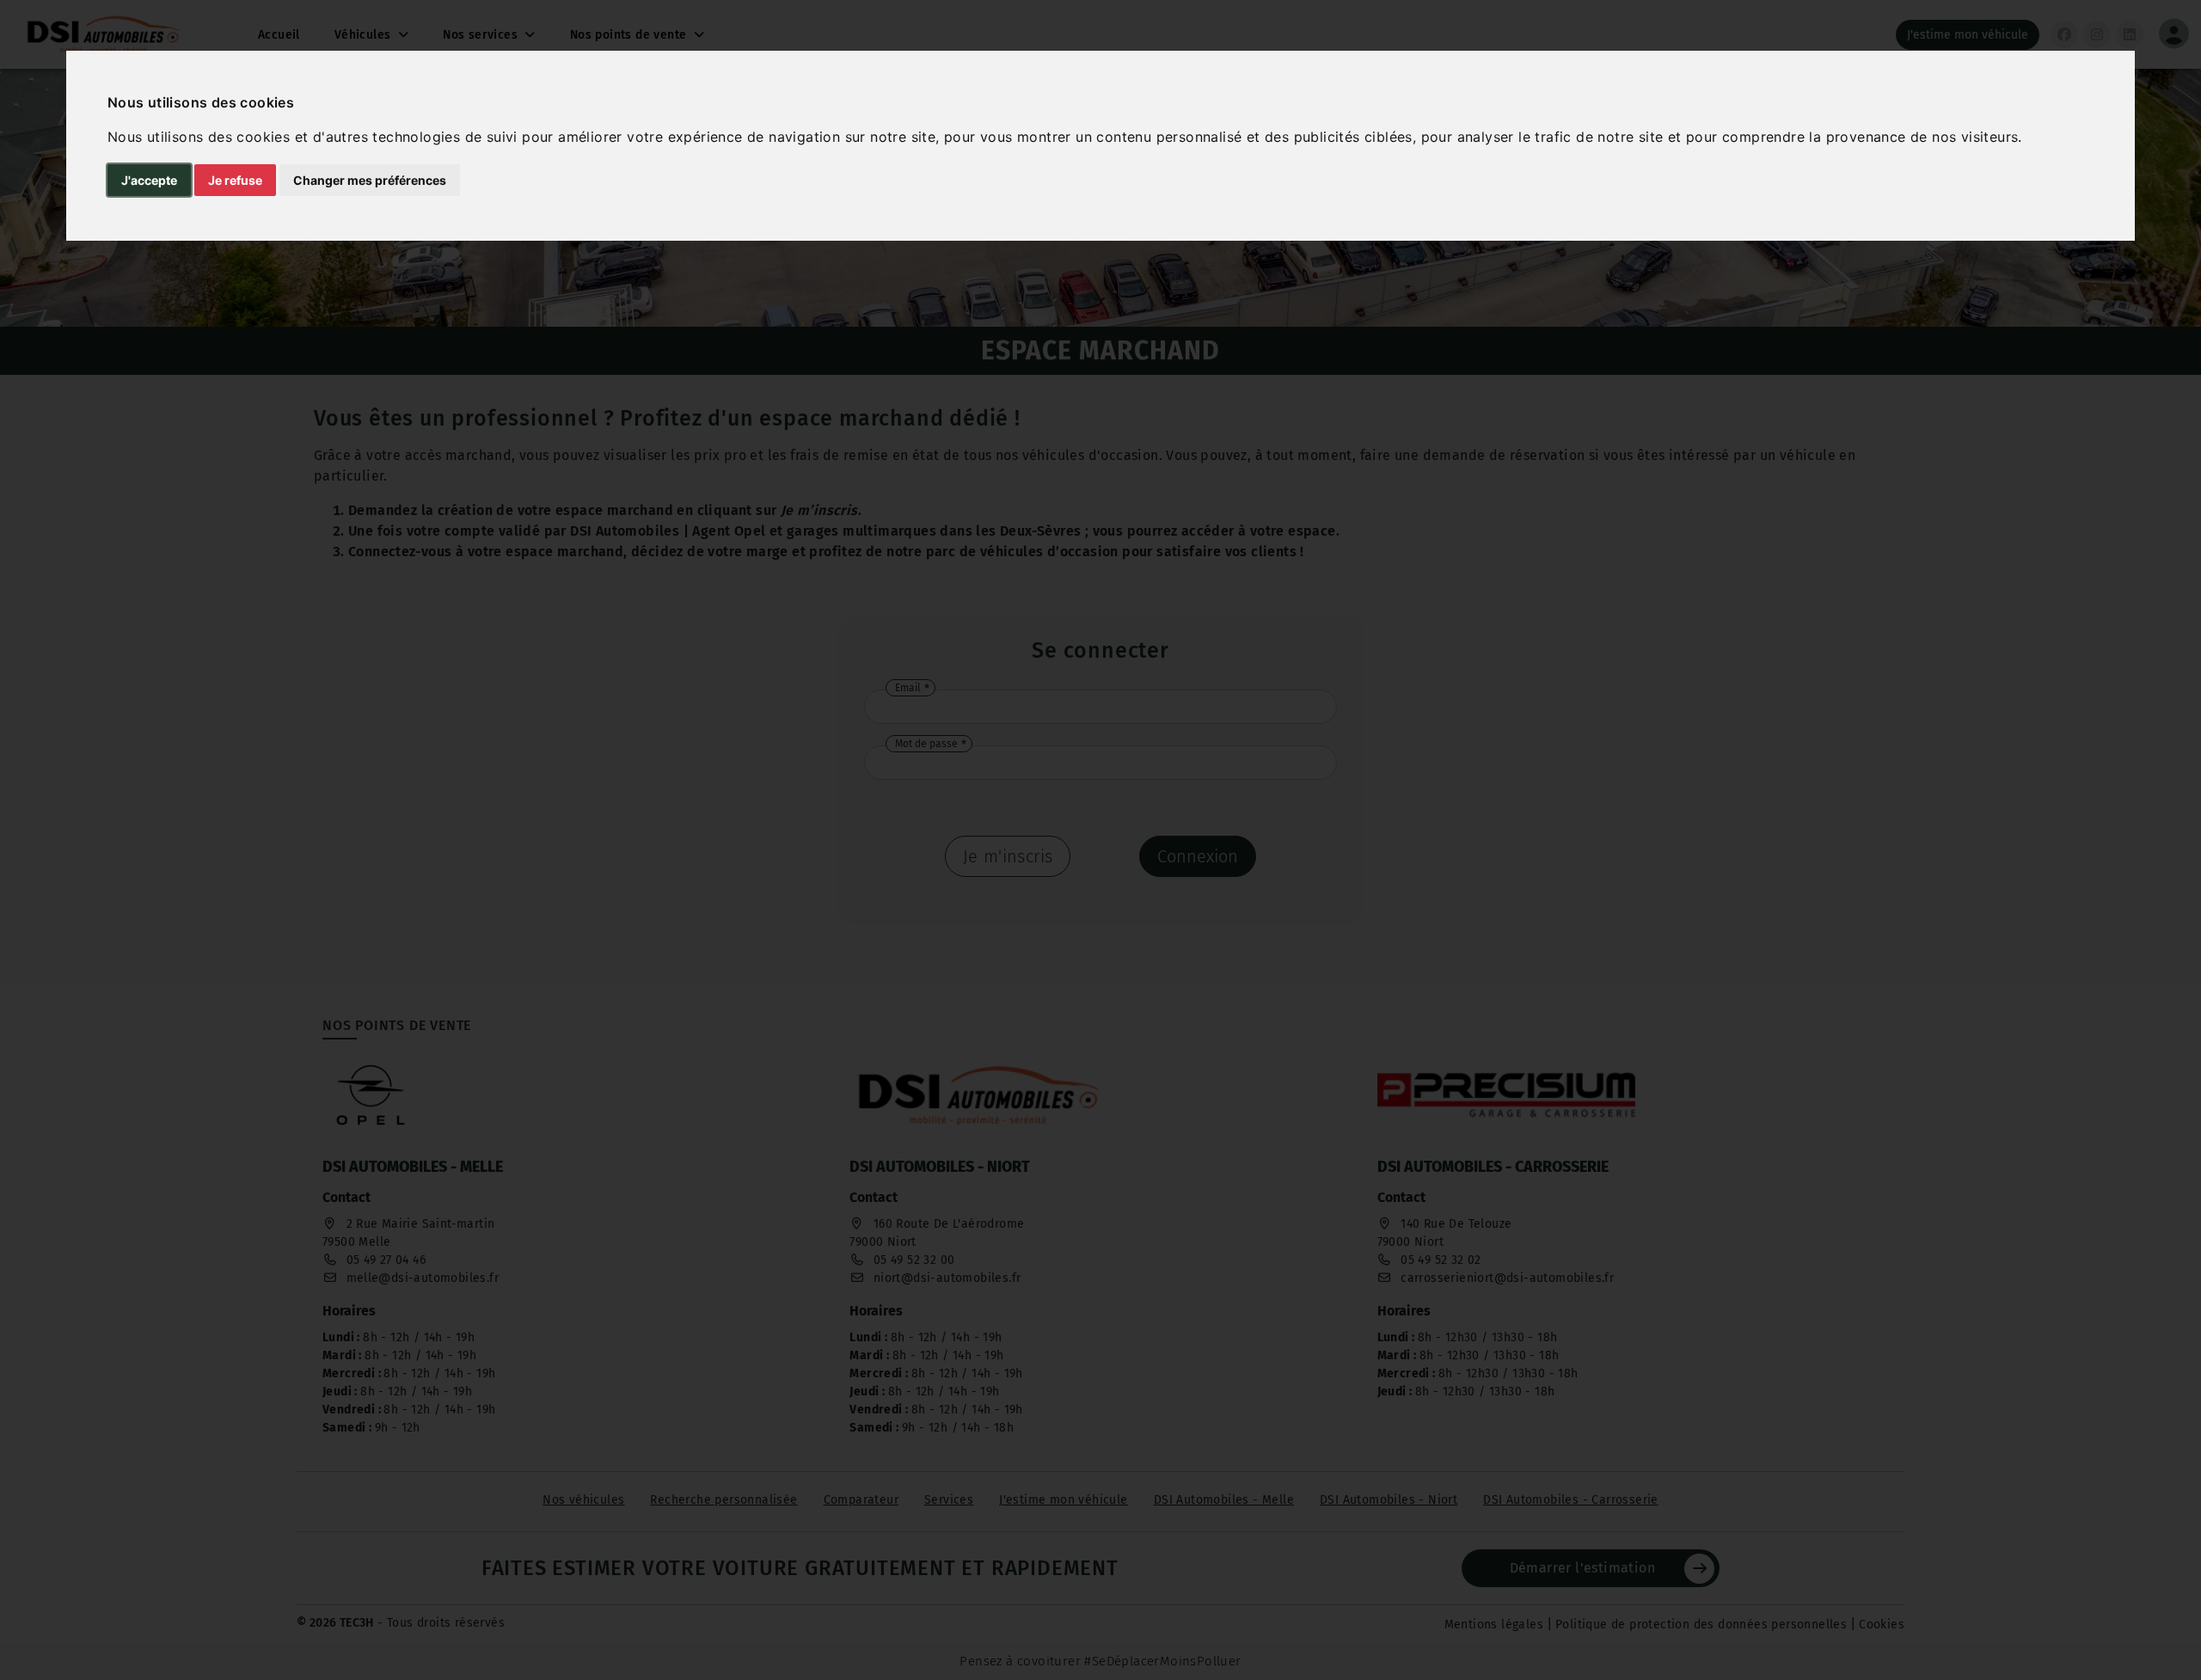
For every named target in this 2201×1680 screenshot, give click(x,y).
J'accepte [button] (149, 180)
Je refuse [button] (235, 180)
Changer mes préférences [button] (370, 180)
